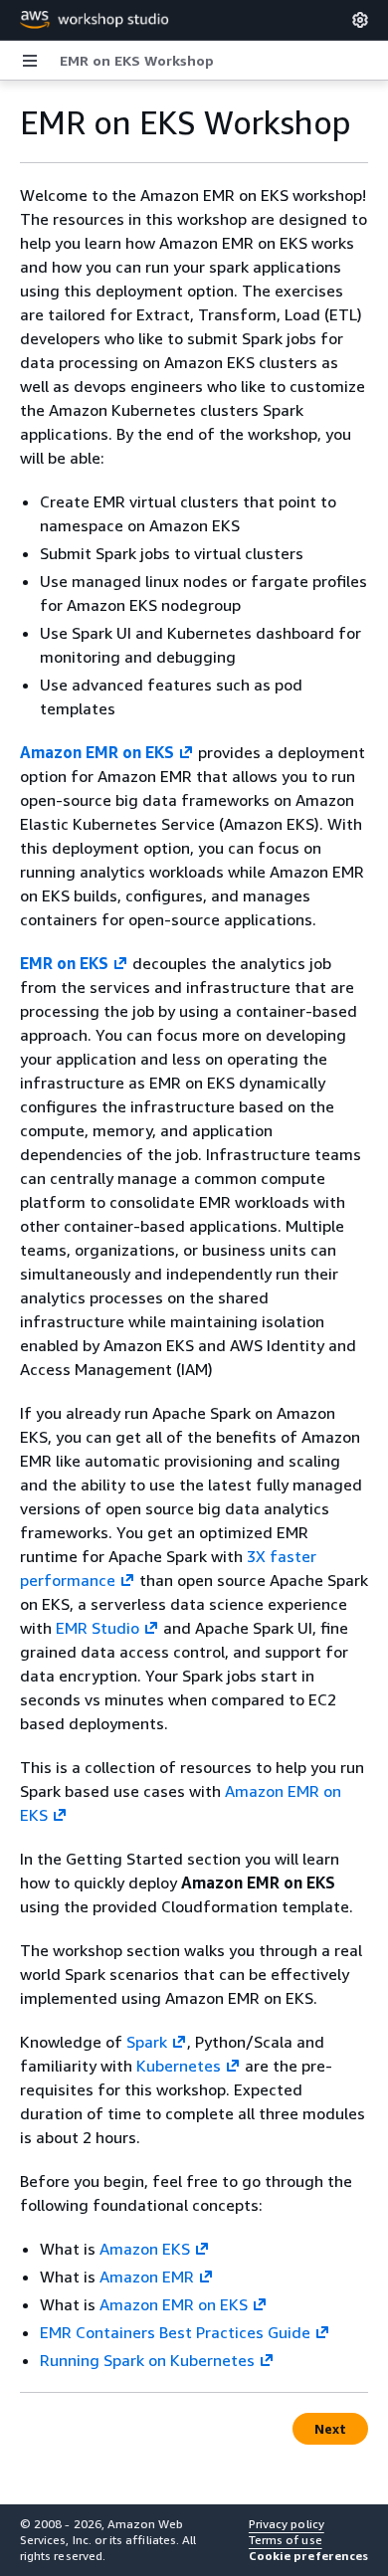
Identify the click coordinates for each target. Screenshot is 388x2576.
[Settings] (360, 20)
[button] (308, 2556)
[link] (137, 61)
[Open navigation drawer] (30, 61)
